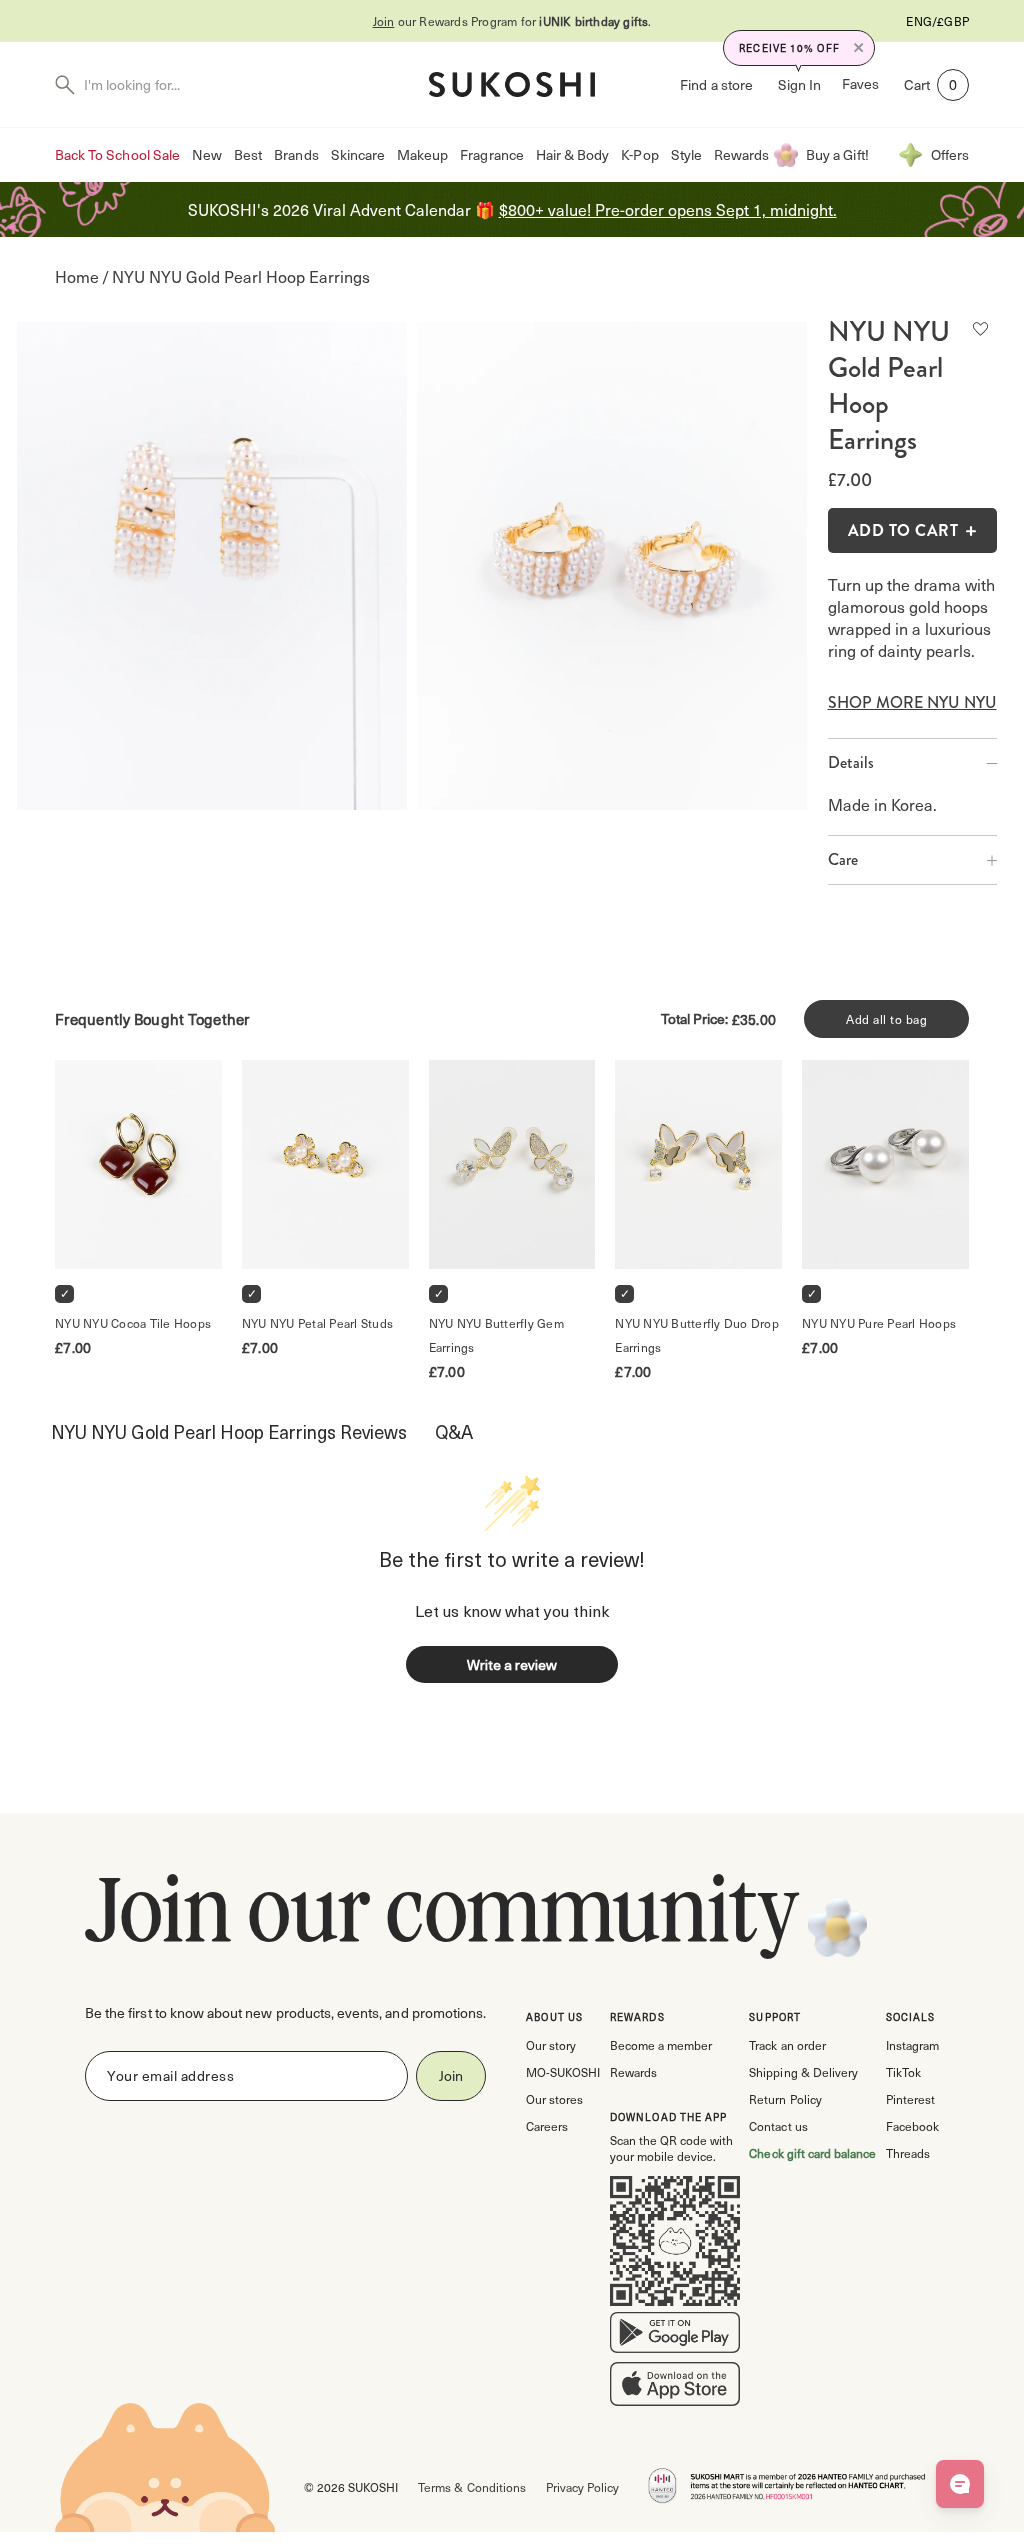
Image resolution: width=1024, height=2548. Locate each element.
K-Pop (639, 154)
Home (77, 276)
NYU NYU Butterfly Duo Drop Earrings (698, 1335)
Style (686, 154)
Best (248, 154)
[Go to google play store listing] (675, 2337)
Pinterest (910, 2099)
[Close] (859, 48)
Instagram (912, 2045)
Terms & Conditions (471, 2487)
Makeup (422, 154)
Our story (551, 2045)
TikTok (903, 2072)
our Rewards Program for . (512, 21)
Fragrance (491, 154)
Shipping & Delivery (803, 2072)
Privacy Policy (582, 2487)
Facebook (912, 2126)
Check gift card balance (812, 2153)
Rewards (741, 154)
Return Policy (785, 2099)
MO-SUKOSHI (563, 2072)
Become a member (661, 2045)
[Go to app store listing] (675, 2388)
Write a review (512, 1664)
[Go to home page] (512, 84)
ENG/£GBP (937, 21)
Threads (908, 2153)
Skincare (358, 154)
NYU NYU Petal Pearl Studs (317, 1323)
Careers (547, 2126)
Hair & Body (573, 154)
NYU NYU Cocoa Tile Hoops (133, 1323)
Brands (296, 154)
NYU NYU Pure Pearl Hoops (879, 1323)
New (207, 154)
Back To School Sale (117, 154)
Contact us (778, 2126)
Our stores (554, 2099)
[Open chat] (960, 2484)
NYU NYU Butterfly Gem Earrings (498, 1335)
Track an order (787, 2045)
